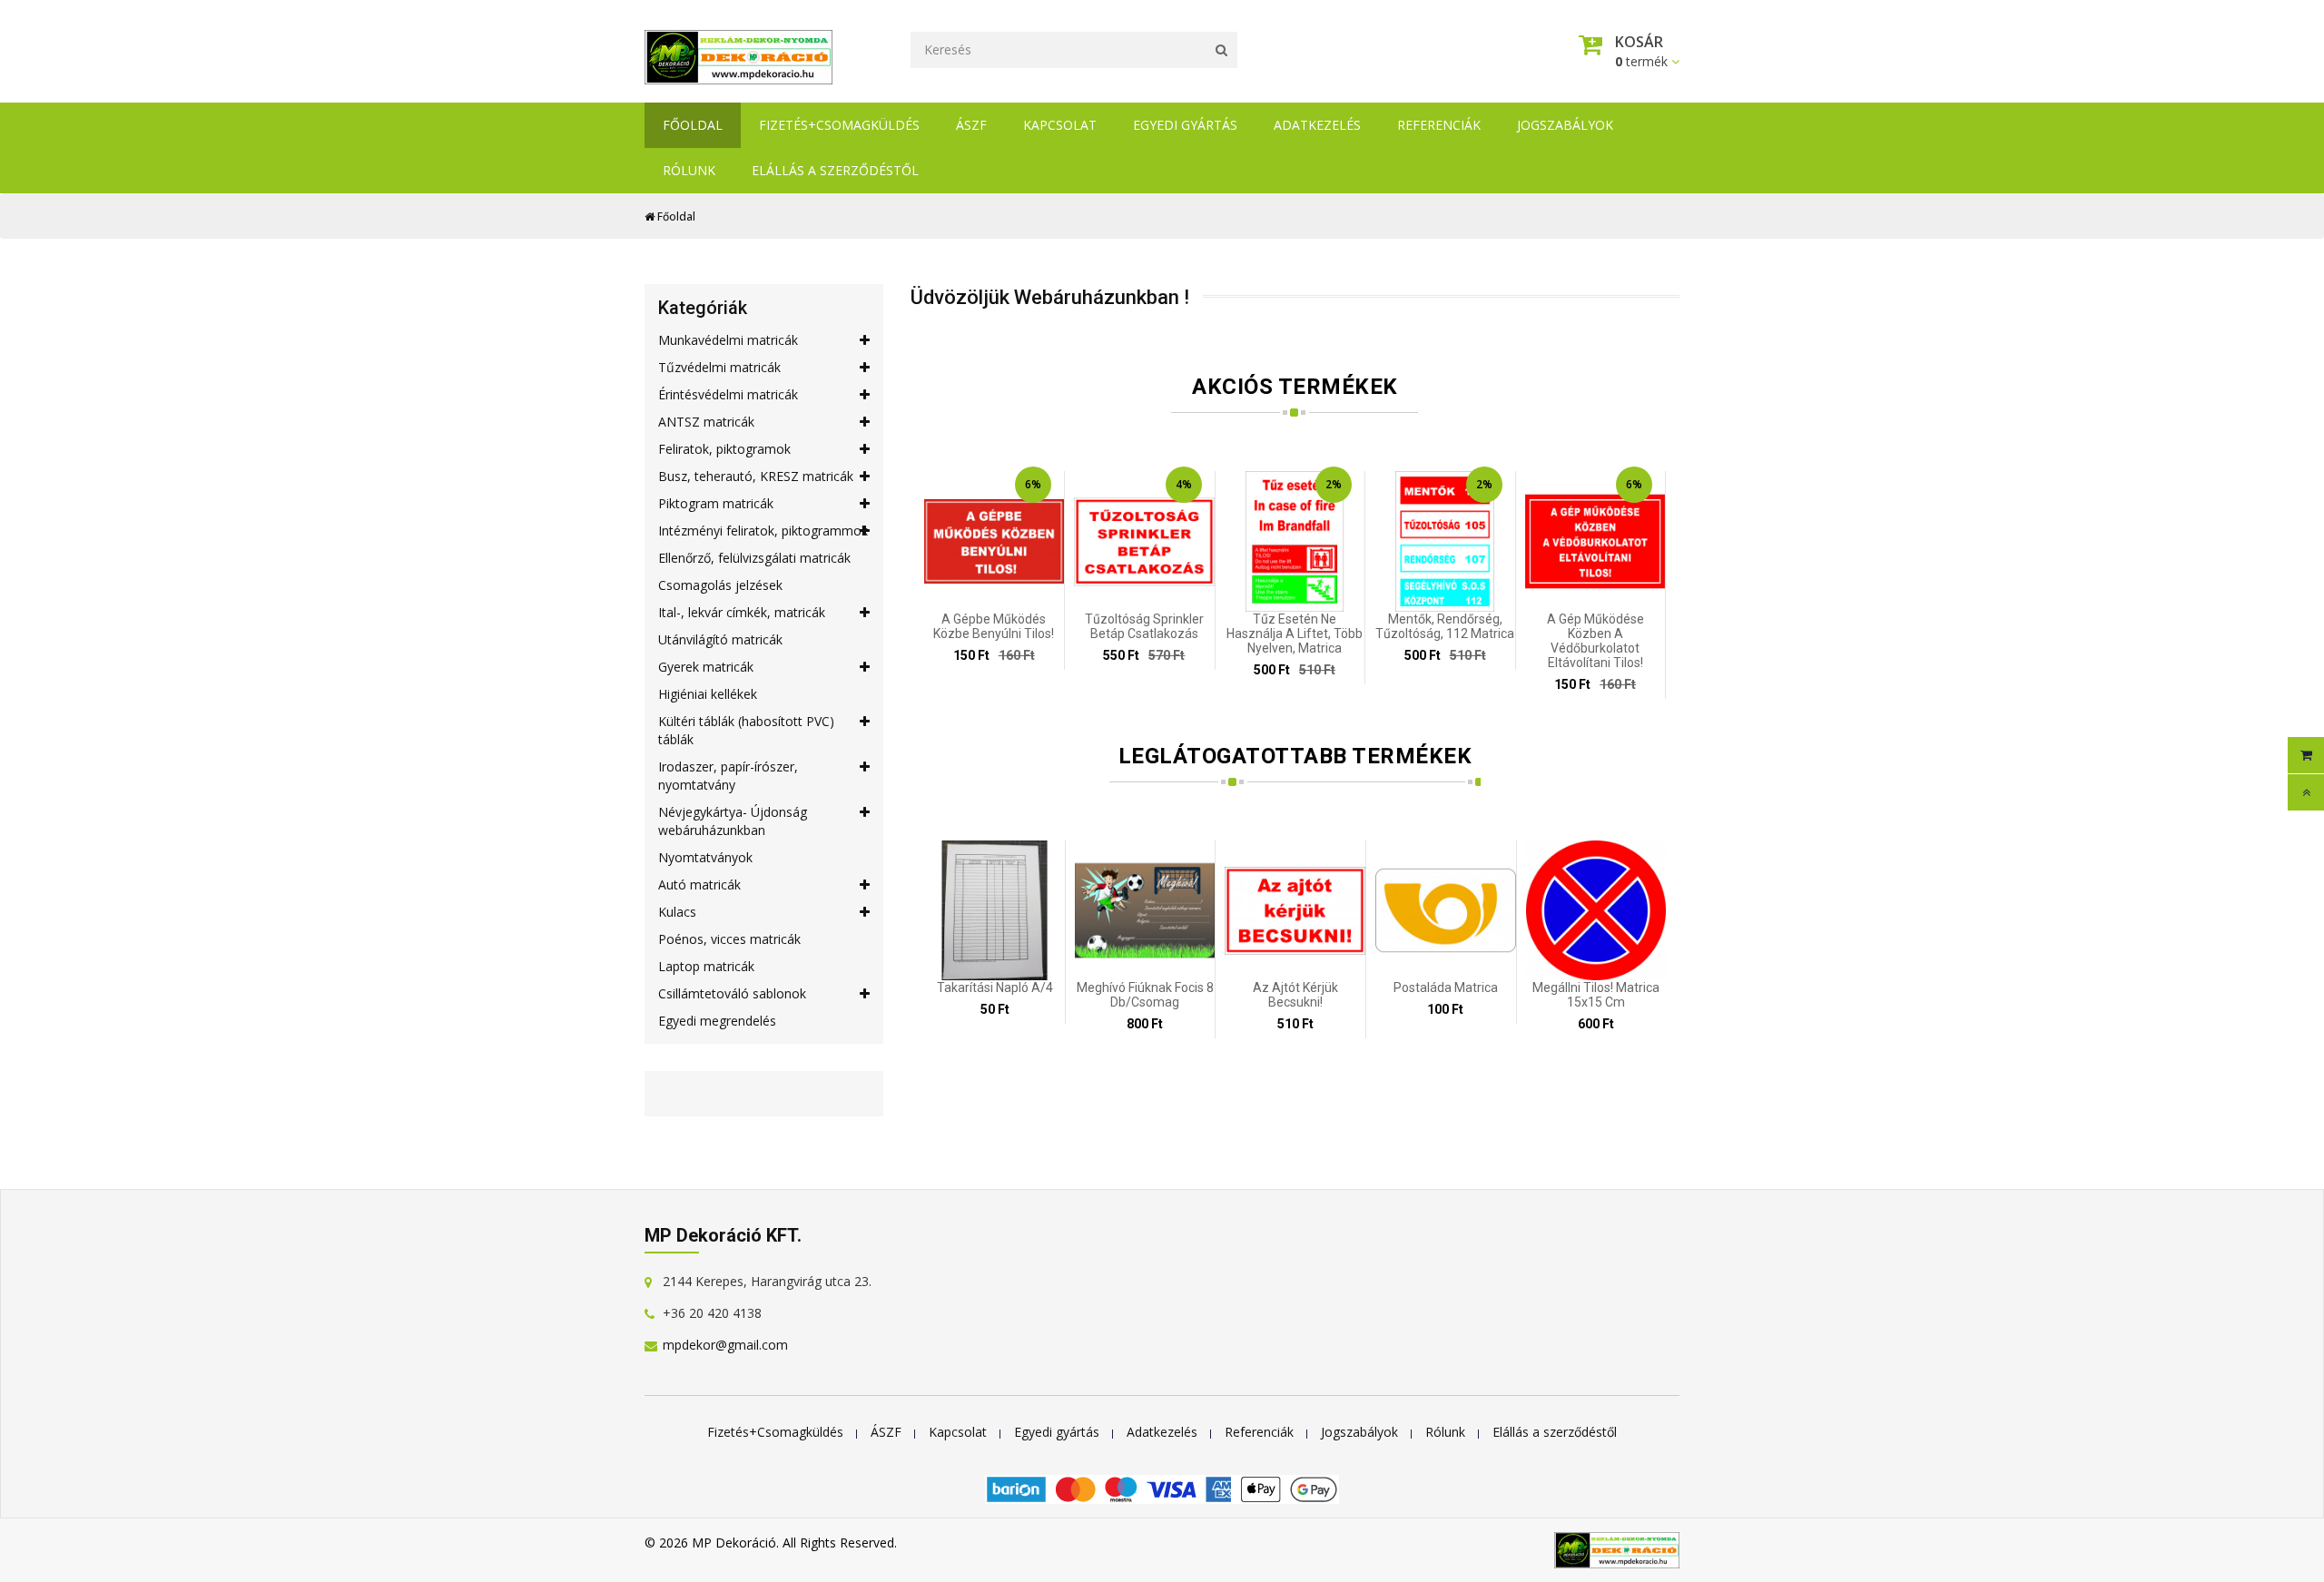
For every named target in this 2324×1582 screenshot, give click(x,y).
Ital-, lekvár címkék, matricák (742, 612)
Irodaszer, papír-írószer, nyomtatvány (728, 776)
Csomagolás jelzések (720, 585)
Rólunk (689, 170)
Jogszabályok (1565, 125)
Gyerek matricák (706, 667)
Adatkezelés (1317, 125)
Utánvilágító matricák (720, 639)
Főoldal (693, 125)
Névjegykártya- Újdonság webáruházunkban (733, 821)
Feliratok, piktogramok (724, 449)
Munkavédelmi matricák (728, 340)
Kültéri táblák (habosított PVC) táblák (746, 730)
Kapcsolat (1060, 125)
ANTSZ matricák (706, 422)
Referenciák (1439, 125)
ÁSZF (971, 125)
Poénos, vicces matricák (729, 939)
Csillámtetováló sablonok (732, 993)
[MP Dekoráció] (739, 52)
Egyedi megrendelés (717, 1021)
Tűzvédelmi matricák (719, 367)
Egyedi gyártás (1185, 125)
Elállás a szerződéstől (835, 170)
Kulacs (677, 912)
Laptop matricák (706, 966)
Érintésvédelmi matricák (728, 394)
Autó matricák (699, 884)
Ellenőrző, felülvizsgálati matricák (754, 558)
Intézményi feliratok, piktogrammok (763, 531)
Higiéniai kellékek (708, 694)
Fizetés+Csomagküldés (839, 125)
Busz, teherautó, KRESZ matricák (756, 476)
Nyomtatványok (705, 857)
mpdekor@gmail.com (725, 1345)
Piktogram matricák (716, 503)
